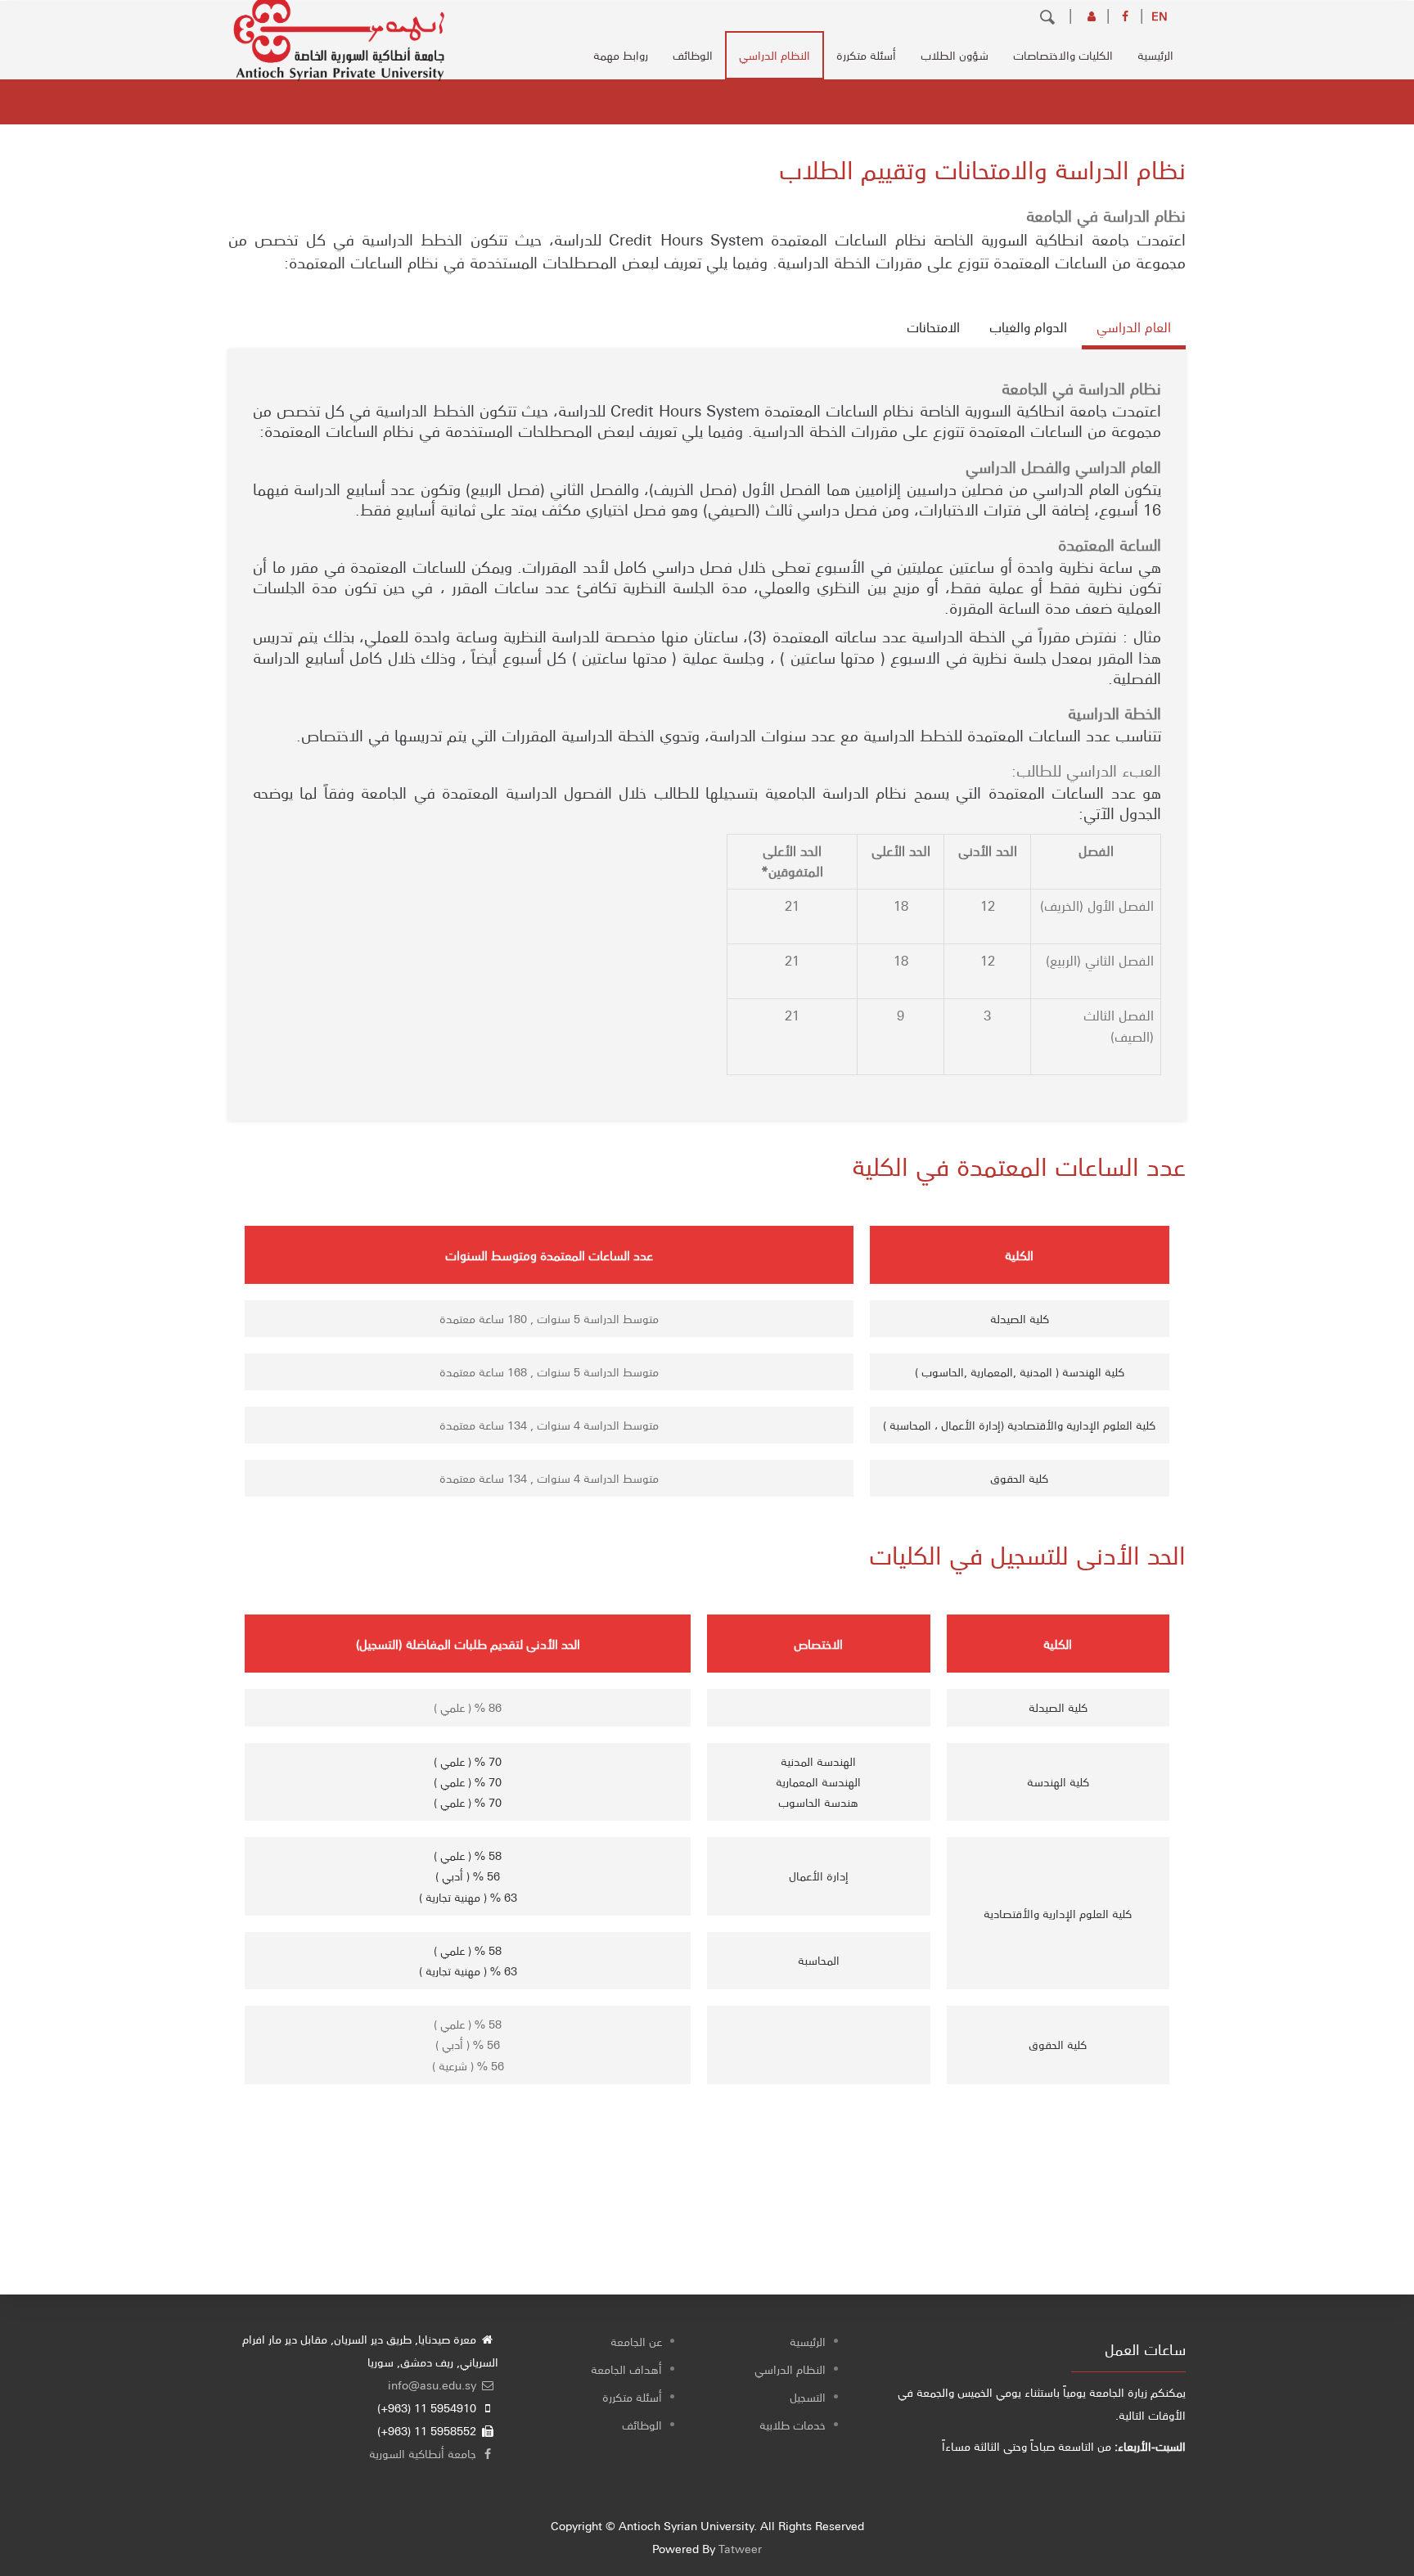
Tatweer (740, 2548)
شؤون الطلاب (955, 55)
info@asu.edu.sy (434, 2385)
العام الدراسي (1134, 327)
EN (1160, 16)
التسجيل (808, 2397)
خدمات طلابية (793, 2425)
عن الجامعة (636, 2341)
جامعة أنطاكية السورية (424, 2453)
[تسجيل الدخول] (1093, 16)
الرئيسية (1155, 55)
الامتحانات (933, 327)
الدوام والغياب (1028, 327)
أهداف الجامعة (626, 2369)
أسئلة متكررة (866, 55)
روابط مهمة (621, 55)
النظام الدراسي (775, 55)
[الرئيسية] (339, 34)
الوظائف (693, 55)
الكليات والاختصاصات (1063, 55)
